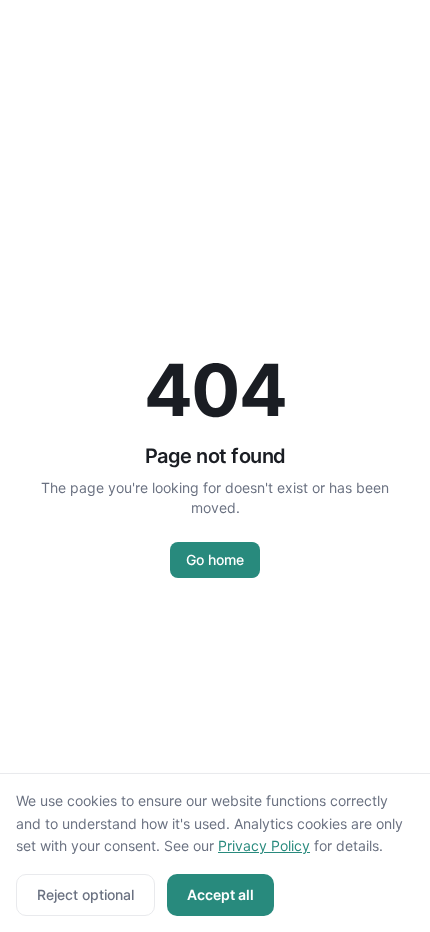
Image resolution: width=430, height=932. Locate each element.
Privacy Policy (264, 845)
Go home (215, 559)
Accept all (220, 894)
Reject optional (85, 894)
